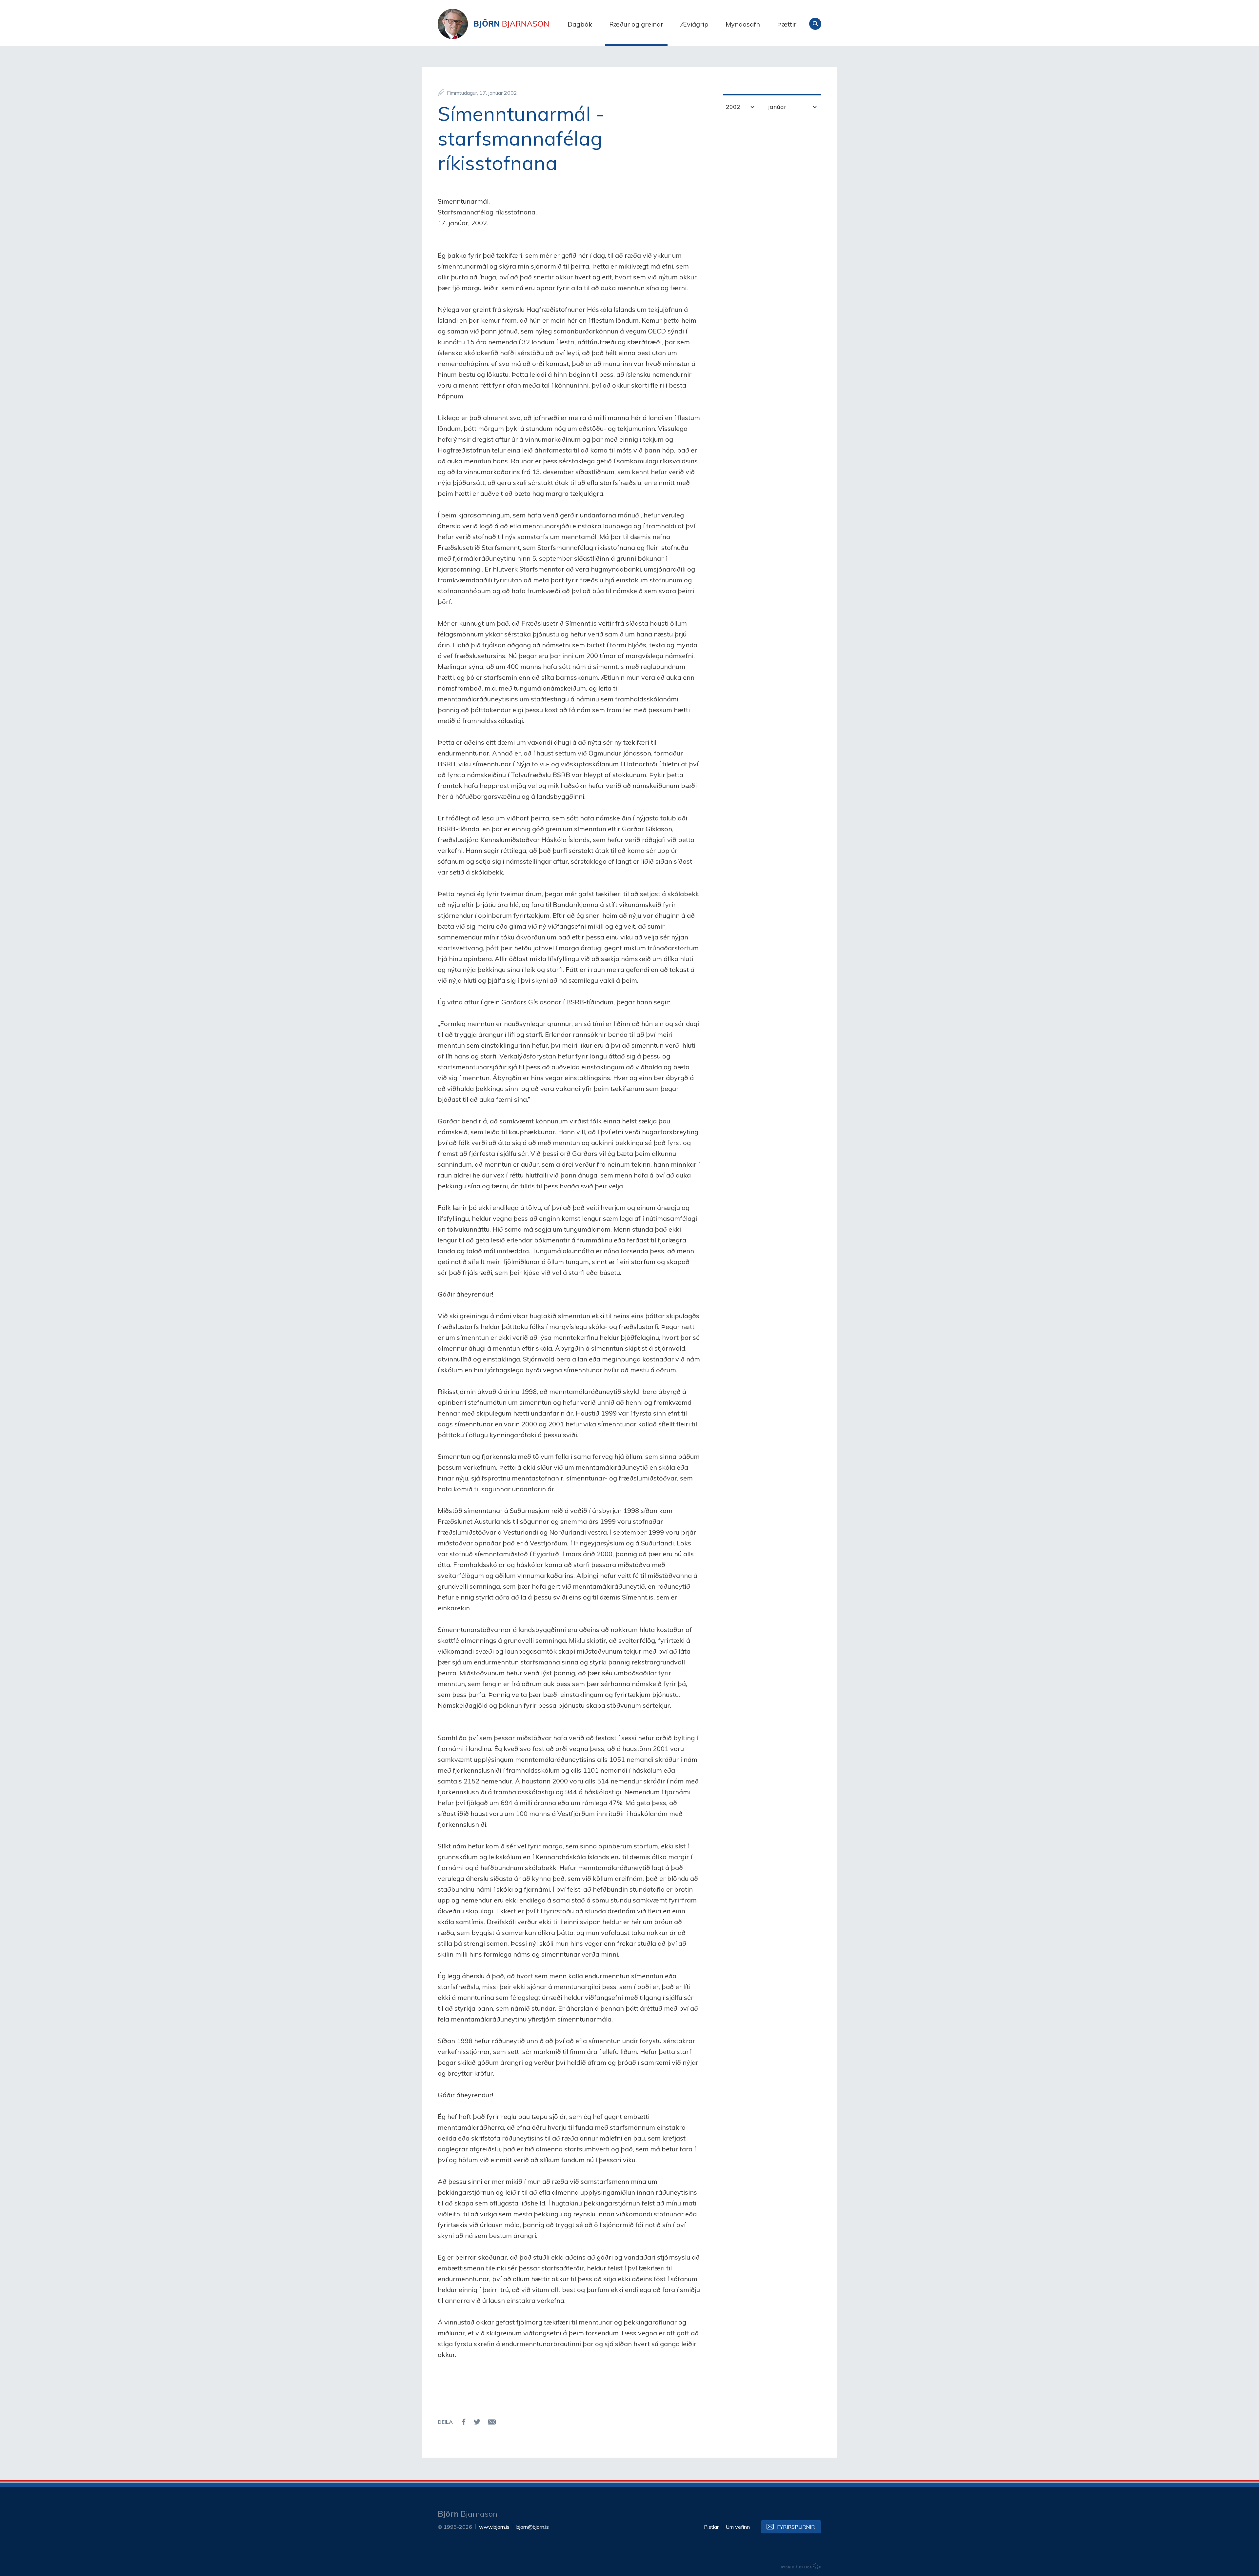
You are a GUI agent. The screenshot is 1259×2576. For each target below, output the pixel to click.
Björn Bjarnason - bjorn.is (503, 24)
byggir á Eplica (801, 2566)
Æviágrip (694, 24)
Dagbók (580, 24)
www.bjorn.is (494, 2527)
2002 (733, 107)
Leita (815, 24)
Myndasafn (743, 24)
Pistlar (711, 2527)
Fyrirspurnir (796, 2527)
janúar (777, 107)
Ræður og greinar (636, 24)
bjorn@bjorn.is (533, 2527)
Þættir (787, 24)
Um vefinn (738, 2527)
